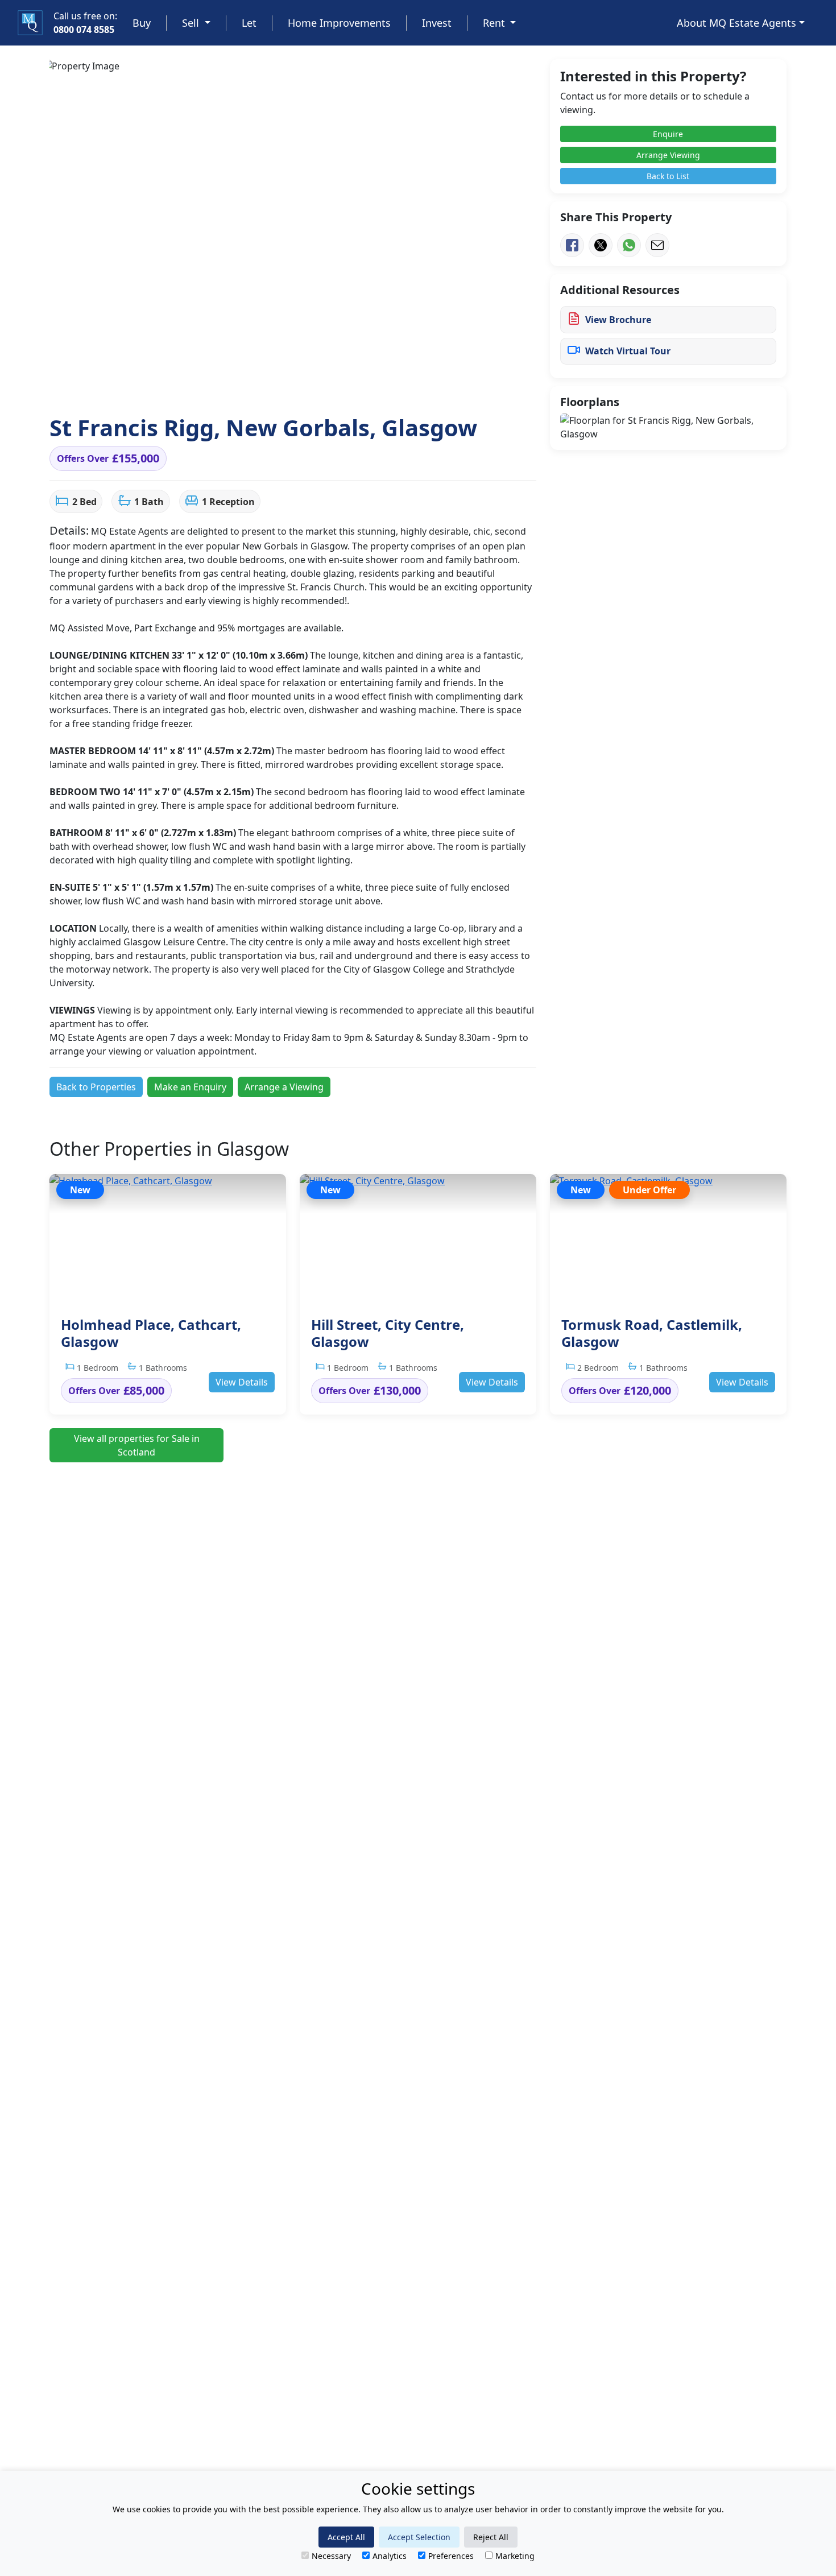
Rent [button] (495, 23)
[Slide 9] (274, 385)
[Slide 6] (219, 385)
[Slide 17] (422, 385)
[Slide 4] (182, 385)
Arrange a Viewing (284, 1087)
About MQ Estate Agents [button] (736, 23)
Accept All (346, 2537)
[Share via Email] (657, 245)
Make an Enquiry (190, 1087)
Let (249, 23)
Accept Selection (419, 2537)
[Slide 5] (201, 385)
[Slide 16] (403, 385)
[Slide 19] (459, 385)
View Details (242, 1382)
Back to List (668, 176)
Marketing (515, 2556)
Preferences (451, 2556)
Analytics (390, 2556)
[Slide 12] (330, 385)
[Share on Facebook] (572, 245)
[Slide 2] (145, 385)
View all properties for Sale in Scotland (137, 1445)
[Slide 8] (256, 385)
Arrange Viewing (668, 155)
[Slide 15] (385, 385)
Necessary (331, 2556)
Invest (437, 23)
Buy (142, 23)
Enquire (668, 134)
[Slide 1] (127, 385)
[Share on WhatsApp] (629, 245)
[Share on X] (601, 245)
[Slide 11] (311, 385)
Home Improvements (339, 23)
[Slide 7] (238, 385)
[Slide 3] (164, 385)
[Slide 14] (366, 385)
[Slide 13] (348, 385)
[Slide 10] (293, 385)
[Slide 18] (440, 385)
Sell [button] (192, 23)
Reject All (491, 2537)
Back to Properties (96, 1087)
